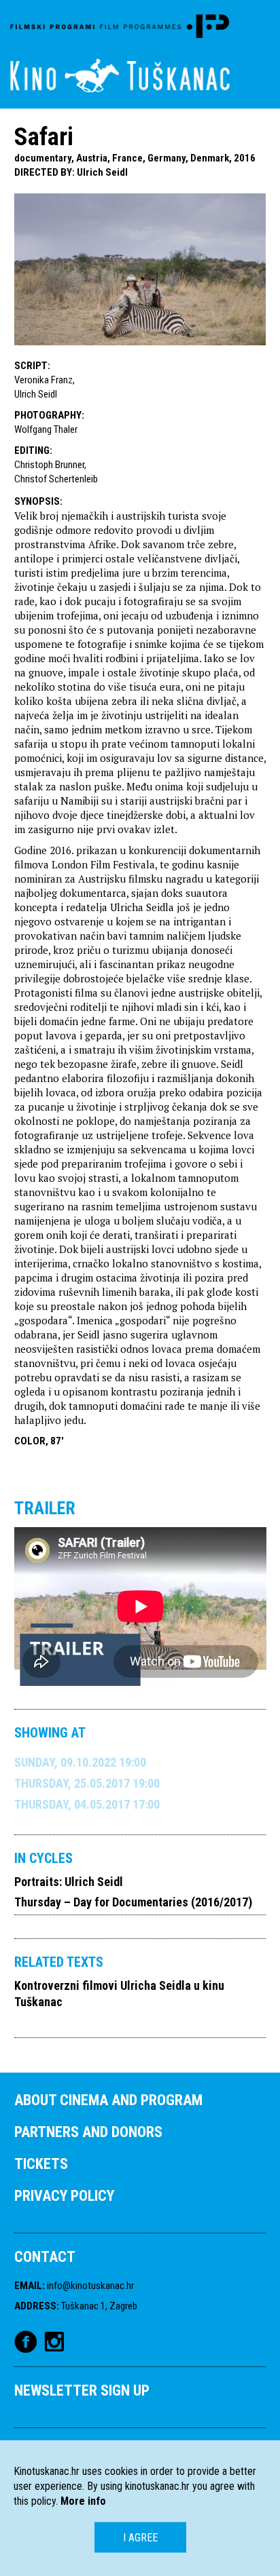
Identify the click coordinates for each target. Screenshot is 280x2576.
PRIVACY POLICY (64, 2196)
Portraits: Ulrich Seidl (69, 1882)
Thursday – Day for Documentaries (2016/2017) (133, 1902)
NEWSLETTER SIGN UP (82, 2390)
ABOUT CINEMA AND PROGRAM (108, 2100)
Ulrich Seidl (102, 172)
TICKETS (41, 2164)
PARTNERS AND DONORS (88, 2132)
